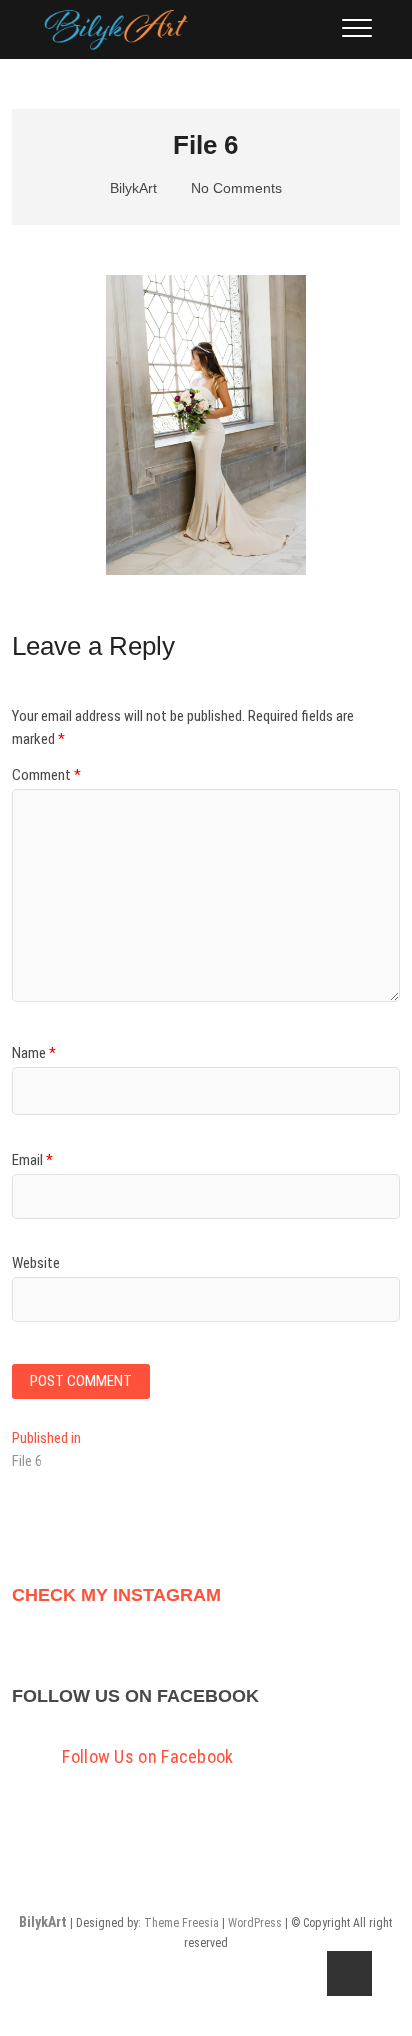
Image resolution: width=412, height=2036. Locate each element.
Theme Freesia (181, 1923)
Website (36, 1263)
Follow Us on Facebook (135, 1696)
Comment (46, 775)
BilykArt (131, 188)
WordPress (255, 1923)
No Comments (234, 188)
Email (32, 1160)
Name (34, 1053)
